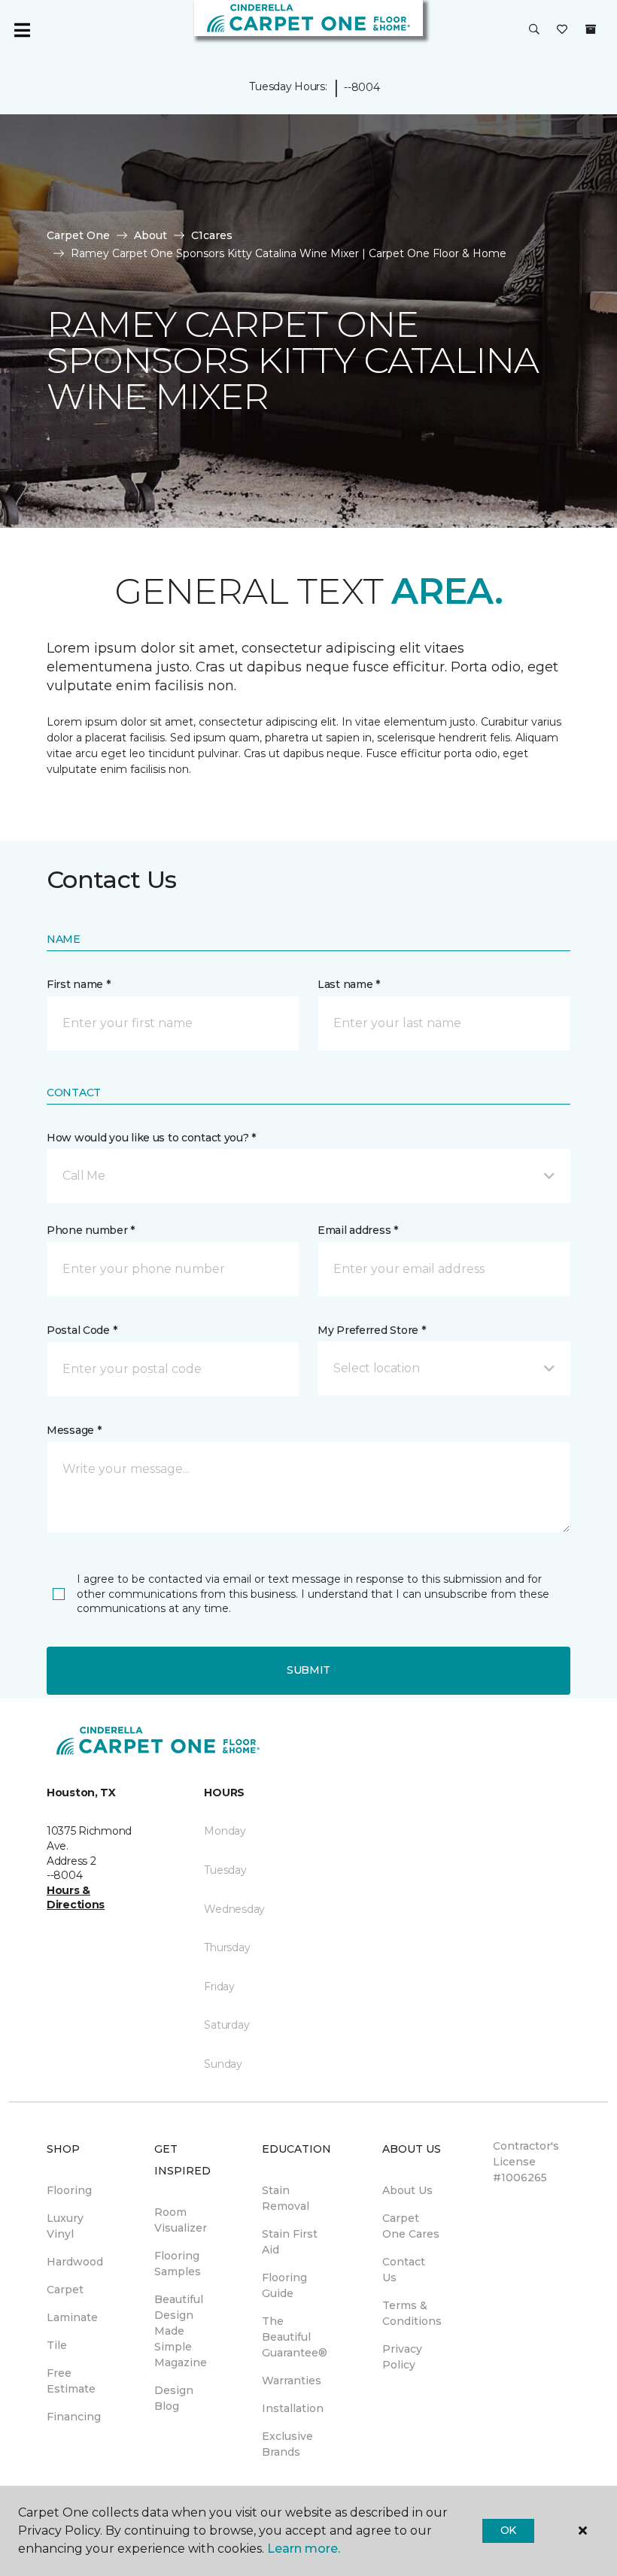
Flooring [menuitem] (69, 2190)
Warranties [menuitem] (292, 2381)
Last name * (349, 984)
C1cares (212, 235)
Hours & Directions (76, 1898)
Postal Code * (82, 1330)
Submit (308, 1670)
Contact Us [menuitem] (404, 2270)
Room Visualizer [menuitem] (181, 2220)
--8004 (362, 87)
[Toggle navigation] (22, 30)
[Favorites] (562, 30)
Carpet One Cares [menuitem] (411, 2226)
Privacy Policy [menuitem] (402, 2357)
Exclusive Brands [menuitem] (287, 2444)
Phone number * (91, 1230)
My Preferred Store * (371, 1330)
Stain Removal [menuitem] (286, 2198)
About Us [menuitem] (407, 2190)
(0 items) (591, 29)
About (150, 235)
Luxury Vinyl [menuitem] (65, 2226)
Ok (508, 2530)
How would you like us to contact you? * (151, 1138)
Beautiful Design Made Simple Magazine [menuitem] (181, 2331)
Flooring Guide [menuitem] (284, 2285)
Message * (74, 1430)
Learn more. (304, 2549)
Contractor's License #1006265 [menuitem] (526, 2162)
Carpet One (78, 235)
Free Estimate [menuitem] (71, 2381)
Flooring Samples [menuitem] (178, 2264)
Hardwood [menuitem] (75, 2262)
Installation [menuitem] (293, 2408)
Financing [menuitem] (74, 2417)
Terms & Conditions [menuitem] (412, 2313)
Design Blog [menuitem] (174, 2398)
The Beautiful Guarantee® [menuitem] (295, 2337)
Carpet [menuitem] (65, 2290)
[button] (534, 30)
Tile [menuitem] (57, 2345)
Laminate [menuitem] (72, 2317)
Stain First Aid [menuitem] (290, 2242)
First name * (79, 984)
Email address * (358, 1230)
